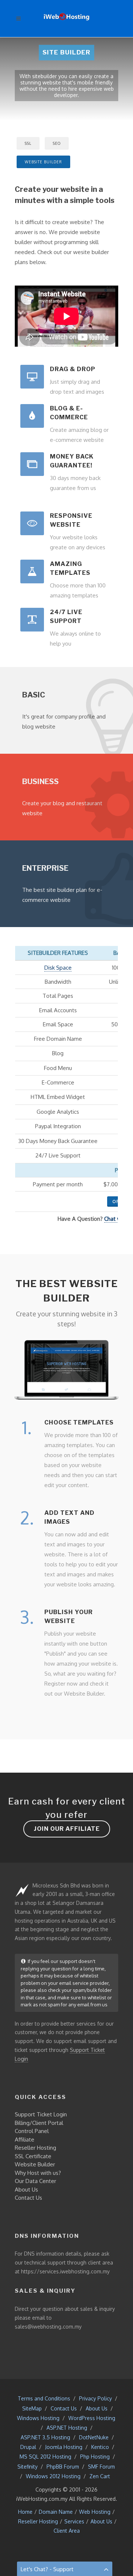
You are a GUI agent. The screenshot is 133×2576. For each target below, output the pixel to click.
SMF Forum (101, 2467)
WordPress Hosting (92, 2418)
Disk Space (58, 968)
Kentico (100, 2447)
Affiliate (25, 2140)
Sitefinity (28, 2467)
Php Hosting (95, 2457)
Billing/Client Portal (39, 2123)
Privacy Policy (96, 2398)
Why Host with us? (38, 2173)
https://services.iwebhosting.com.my (65, 2271)
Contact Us (28, 2198)
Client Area (67, 2531)
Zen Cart (100, 2476)
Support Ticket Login (41, 2114)
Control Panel (32, 2131)
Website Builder (35, 2164)
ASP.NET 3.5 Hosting (45, 2437)
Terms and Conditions (44, 2398)
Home (25, 2512)
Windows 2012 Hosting (53, 2476)
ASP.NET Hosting (67, 2428)
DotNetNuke (94, 2437)
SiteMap (32, 2408)
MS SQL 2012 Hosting (45, 2457)
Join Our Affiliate (67, 1829)
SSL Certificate (33, 2156)
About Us (26, 2190)
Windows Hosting (38, 2418)
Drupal (28, 2447)
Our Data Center (35, 2181)
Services (74, 2521)
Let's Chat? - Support (47, 2569)
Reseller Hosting (35, 2148)
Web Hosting (95, 2512)
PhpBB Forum (63, 2467)
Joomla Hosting (64, 2447)
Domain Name (56, 2512)
